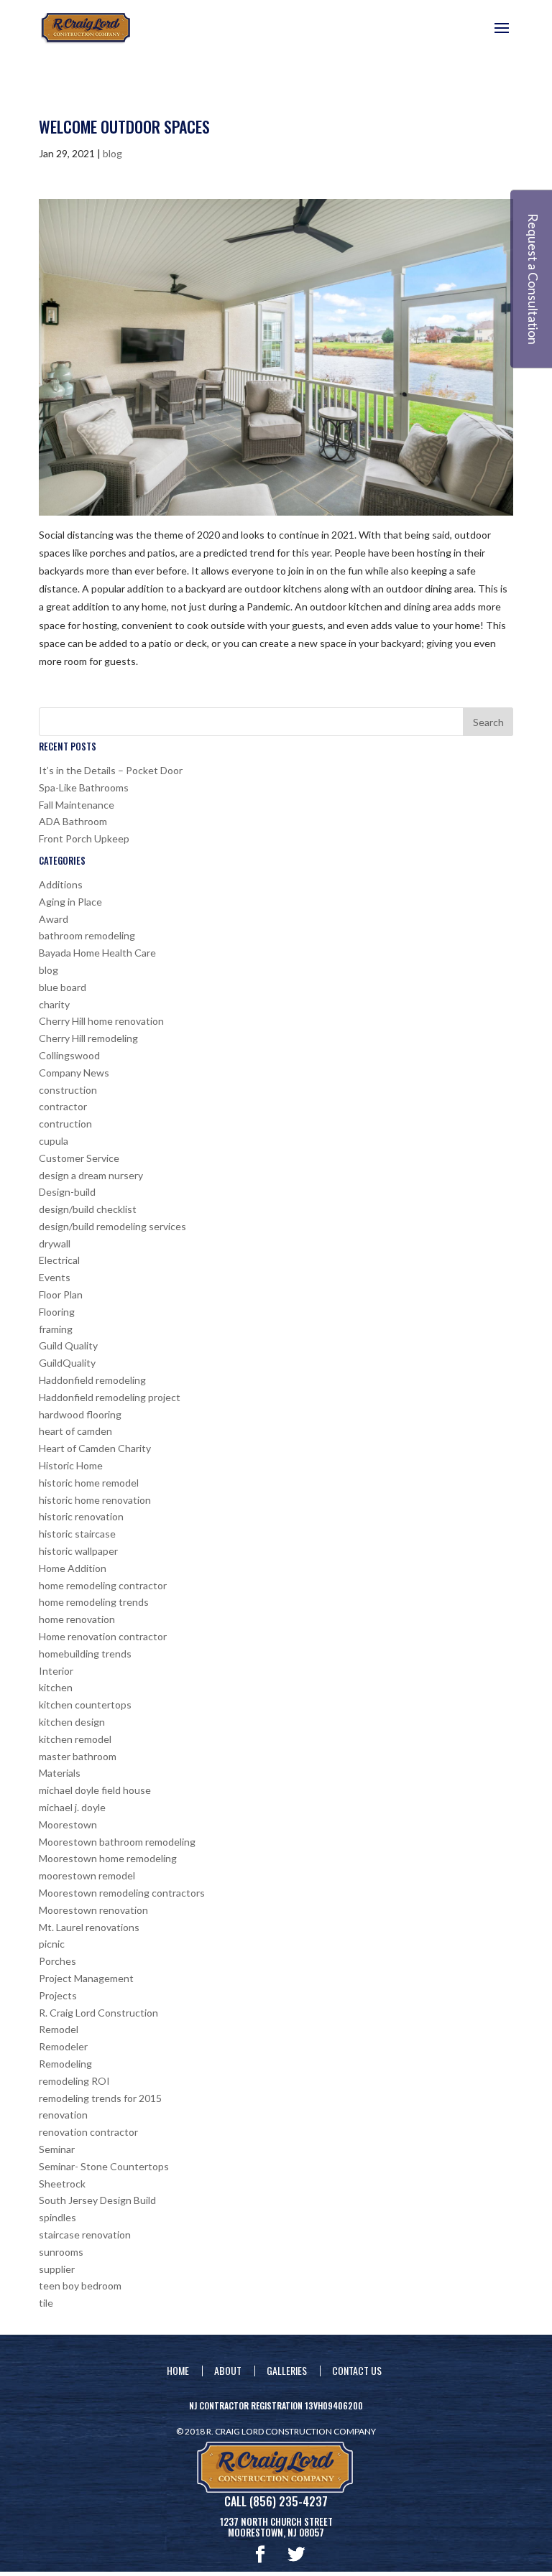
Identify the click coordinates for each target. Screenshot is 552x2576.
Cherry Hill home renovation (101, 1021)
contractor (63, 1106)
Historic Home (71, 1465)
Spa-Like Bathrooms (84, 787)
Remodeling (65, 2064)
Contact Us (357, 2370)
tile (46, 2303)
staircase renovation (85, 2235)
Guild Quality (68, 1345)
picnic (52, 1944)
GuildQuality (67, 1363)
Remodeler (63, 2046)
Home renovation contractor (103, 1636)
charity (54, 1004)
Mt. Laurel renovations (89, 1927)
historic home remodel (89, 1483)
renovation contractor (88, 2132)
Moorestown (68, 1824)
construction (68, 1090)
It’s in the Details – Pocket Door (111, 770)
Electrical (59, 1260)
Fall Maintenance (77, 805)
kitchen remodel (75, 1739)
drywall (55, 1243)
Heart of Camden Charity (95, 1448)
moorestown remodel (87, 1875)
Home (178, 2370)
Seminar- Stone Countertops (104, 2166)
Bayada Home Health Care (97, 953)
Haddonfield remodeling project (110, 1397)
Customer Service (79, 1158)
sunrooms (61, 2252)
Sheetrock (62, 2184)
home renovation (77, 1619)
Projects (58, 1995)
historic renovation (81, 1516)
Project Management (86, 1978)
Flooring (57, 1312)
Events (55, 1277)
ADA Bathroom (73, 821)
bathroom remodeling (87, 935)
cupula (54, 1141)
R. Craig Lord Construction (98, 2013)
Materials (60, 1773)
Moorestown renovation (93, 1910)
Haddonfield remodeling (92, 1380)
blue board (63, 987)
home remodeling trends (94, 1602)
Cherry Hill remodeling (88, 1038)
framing (56, 1329)
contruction (65, 1124)
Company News (74, 1073)
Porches (57, 1961)
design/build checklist (88, 1209)
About (228, 2370)
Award (54, 919)
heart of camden (75, 1431)
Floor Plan (61, 1294)
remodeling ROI (74, 2081)
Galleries (287, 2370)
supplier (57, 2269)
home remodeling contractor (103, 1585)
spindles (57, 2217)
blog (112, 153)
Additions (61, 884)
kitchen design (72, 1722)
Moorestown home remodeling (108, 1858)
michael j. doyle (72, 1807)
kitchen (56, 1687)
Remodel (59, 2029)
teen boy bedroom (80, 2286)
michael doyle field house (95, 1790)
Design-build (67, 1192)
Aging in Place (70, 902)
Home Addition (73, 1568)
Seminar (57, 2149)
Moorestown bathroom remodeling (117, 1842)
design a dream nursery (91, 1175)
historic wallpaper (78, 1551)
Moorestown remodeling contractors (122, 1893)
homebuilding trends (85, 1654)
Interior (56, 1671)
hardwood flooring (80, 1414)
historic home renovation (95, 1500)
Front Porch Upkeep (84, 838)
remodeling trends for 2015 (100, 2098)
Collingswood (69, 1055)
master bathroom (78, 1756)
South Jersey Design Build (97, 2200)
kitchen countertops (85, 1705)
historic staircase (77, 1534)
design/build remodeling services (112, 1226)
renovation (63, 2115)
